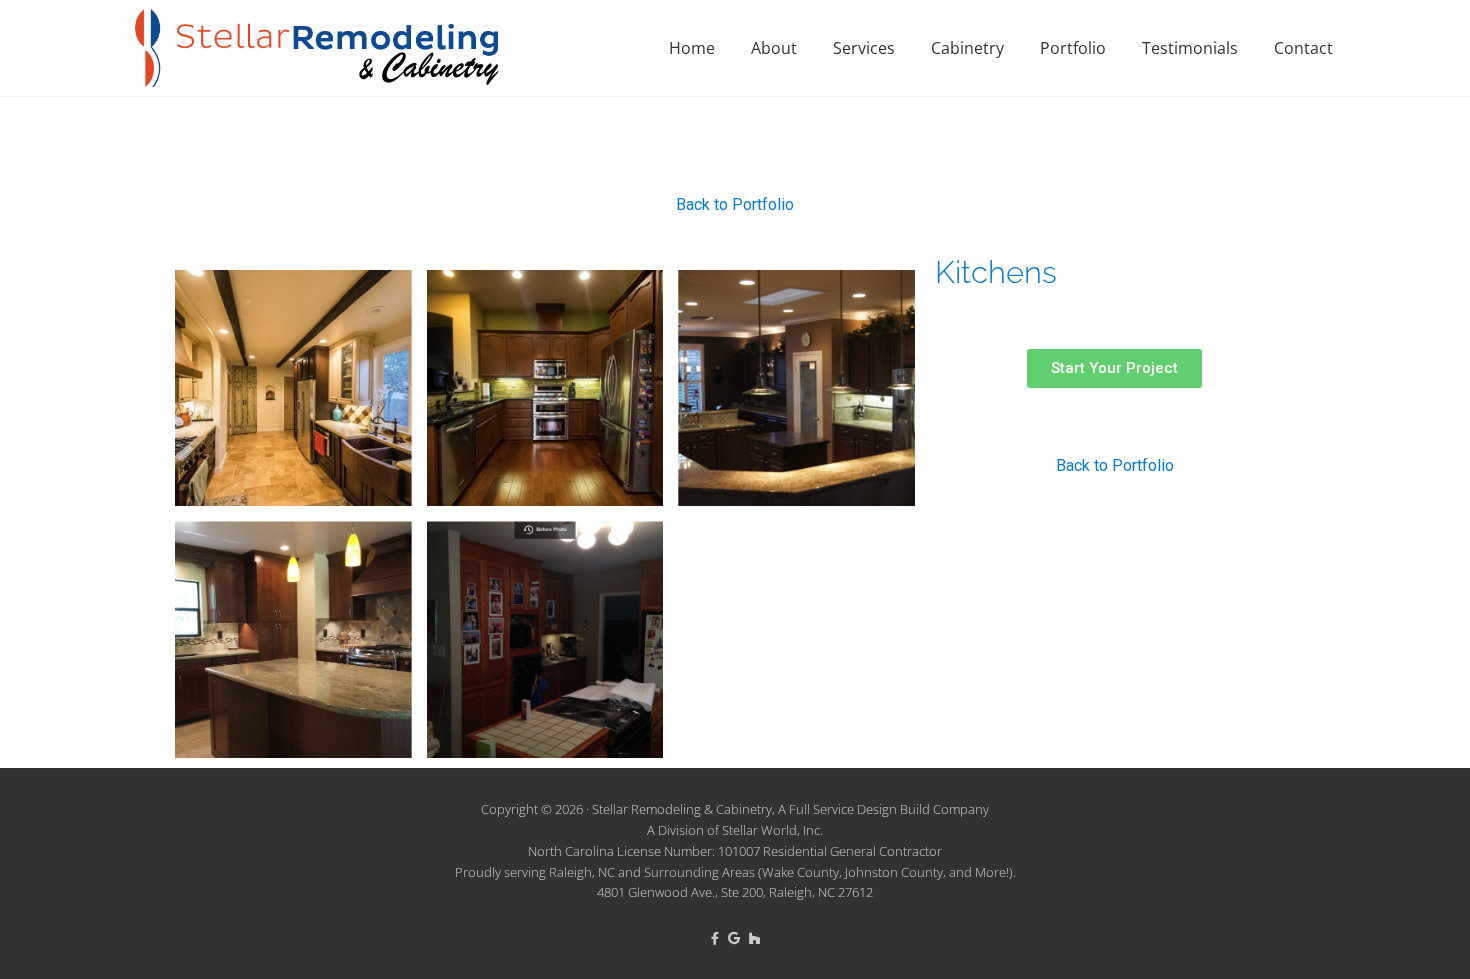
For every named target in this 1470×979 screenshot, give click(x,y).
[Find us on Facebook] (716, 938)
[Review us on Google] (735, 938)
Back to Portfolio (735, 204)
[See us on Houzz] (754, 938)
